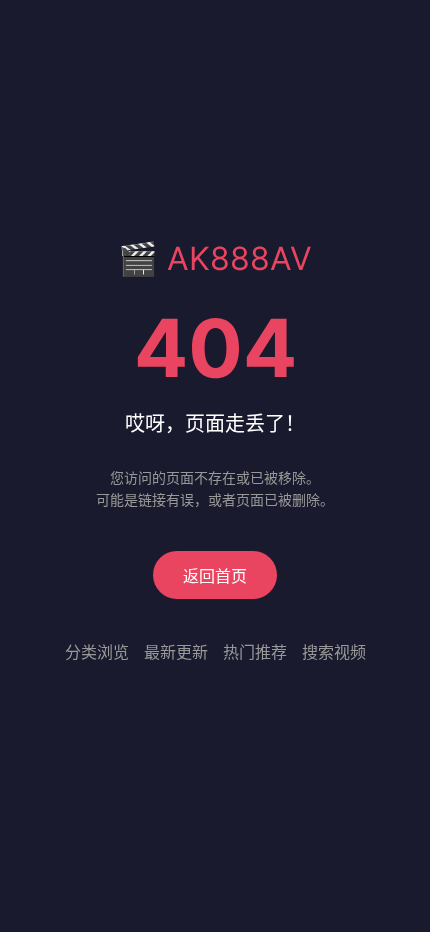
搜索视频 (334, 652)
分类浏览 (97, 652)
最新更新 (176, 652)
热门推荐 (255, 652)
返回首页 (215, 576)
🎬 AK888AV (215, 258)
